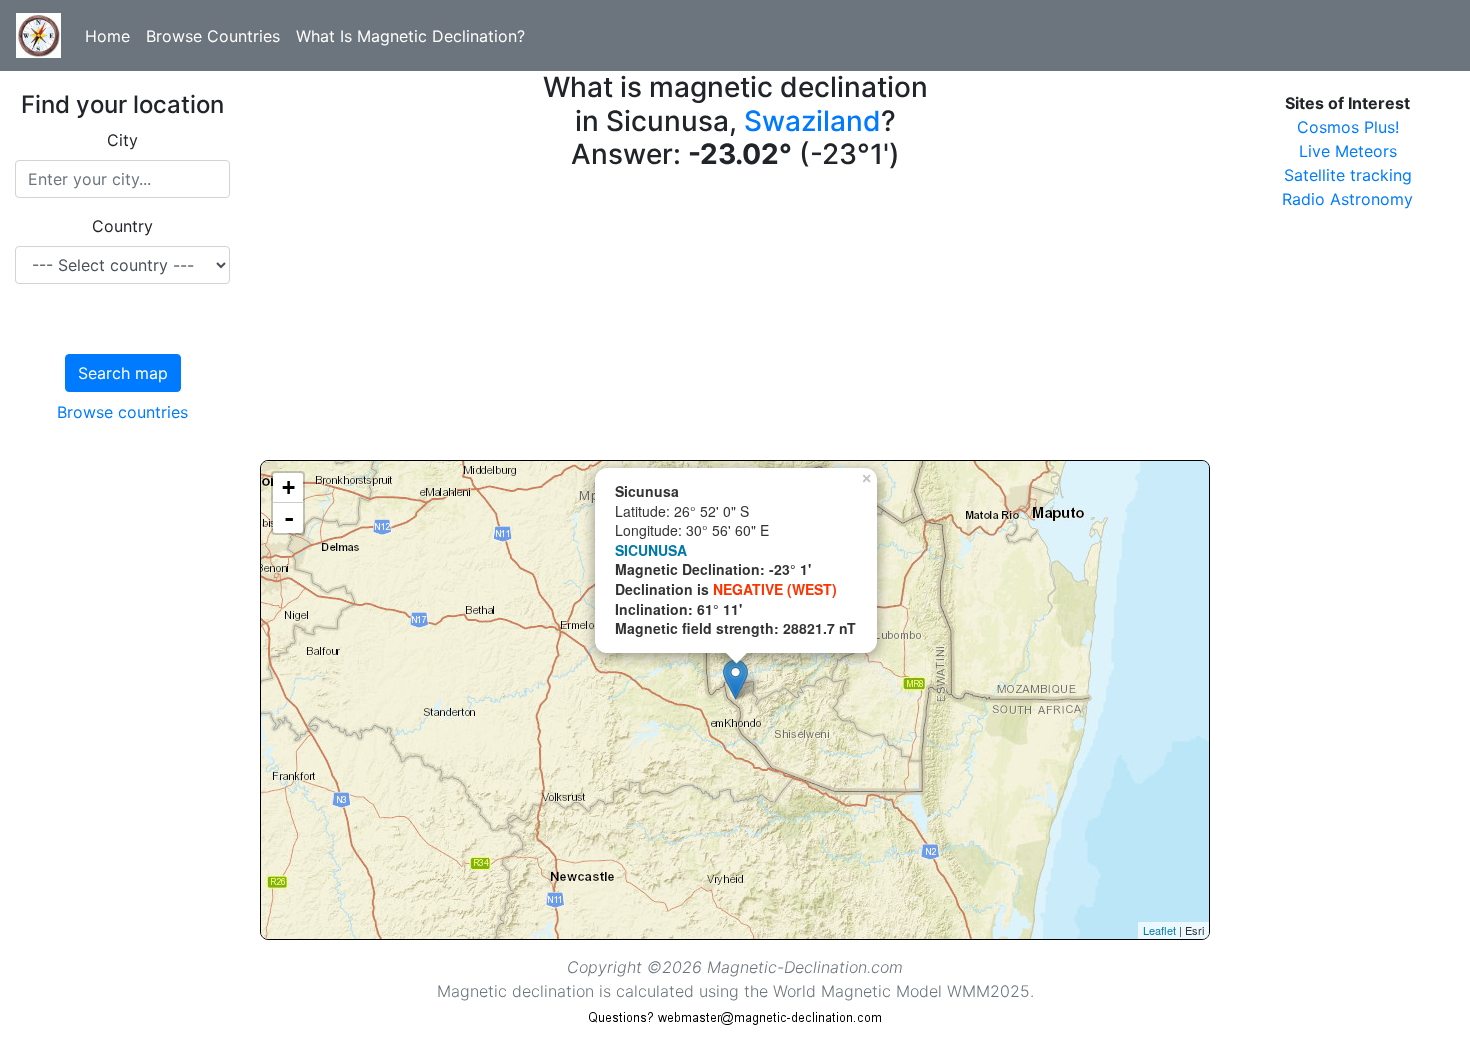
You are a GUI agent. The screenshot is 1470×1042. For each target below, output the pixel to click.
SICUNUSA (651, 550)
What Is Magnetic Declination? (410, 36)
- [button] (289, 518)
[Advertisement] (735, 320)
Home (107, 36)
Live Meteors (1348, 151)
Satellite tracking (1348, 175)
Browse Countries (213, 36)
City (122, 140)
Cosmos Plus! (1348, 127)
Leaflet (1159, 930)
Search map (123, 373)
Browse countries (122, 412)
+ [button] (288, 487)
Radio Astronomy (1347, 199)
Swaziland (812, 121)
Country (122, 226)
